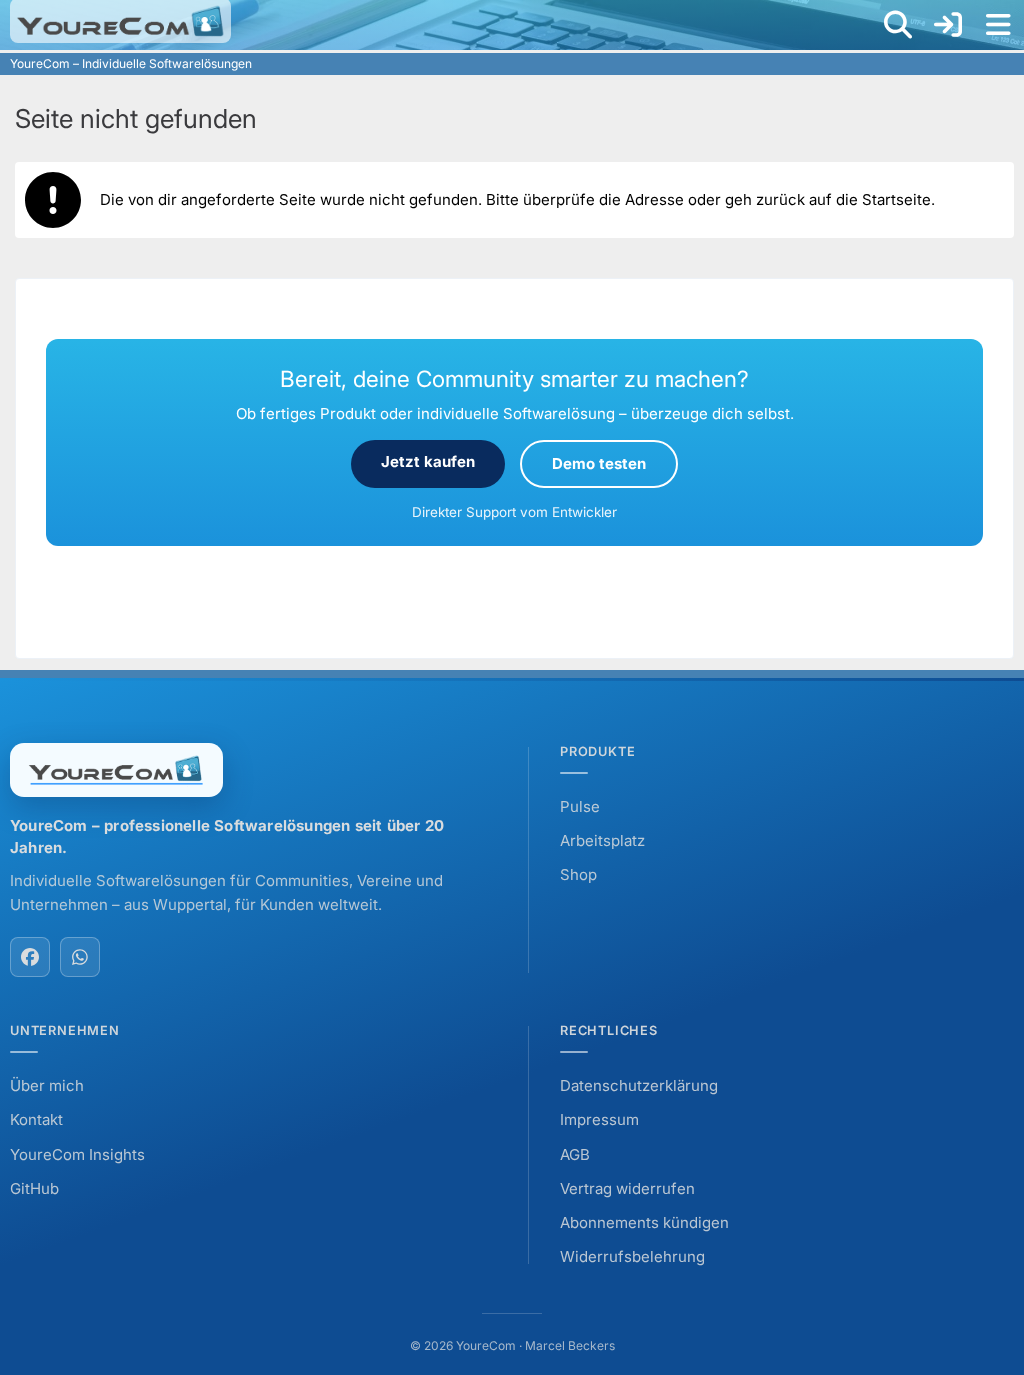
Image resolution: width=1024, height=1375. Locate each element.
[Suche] (898, 25)
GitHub (34, 1188)
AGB (575, 1154)
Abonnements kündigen (644, 1222)
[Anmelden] (948, 25)
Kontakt (36, 1119)
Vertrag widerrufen (627, 1188)
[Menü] (998, 25)
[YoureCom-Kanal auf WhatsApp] (80, 957)
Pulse (580, 806)
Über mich (47, 1085)
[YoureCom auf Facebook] (30, 957)
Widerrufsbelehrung (632, 1256)
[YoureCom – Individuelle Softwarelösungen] (120, 21)
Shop (578, 874)
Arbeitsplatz (602, 840)
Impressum (599, 1119)
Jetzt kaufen (428, 461)
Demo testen (599, 463)
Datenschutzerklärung (639, 1085)
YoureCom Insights (77, 1154)
